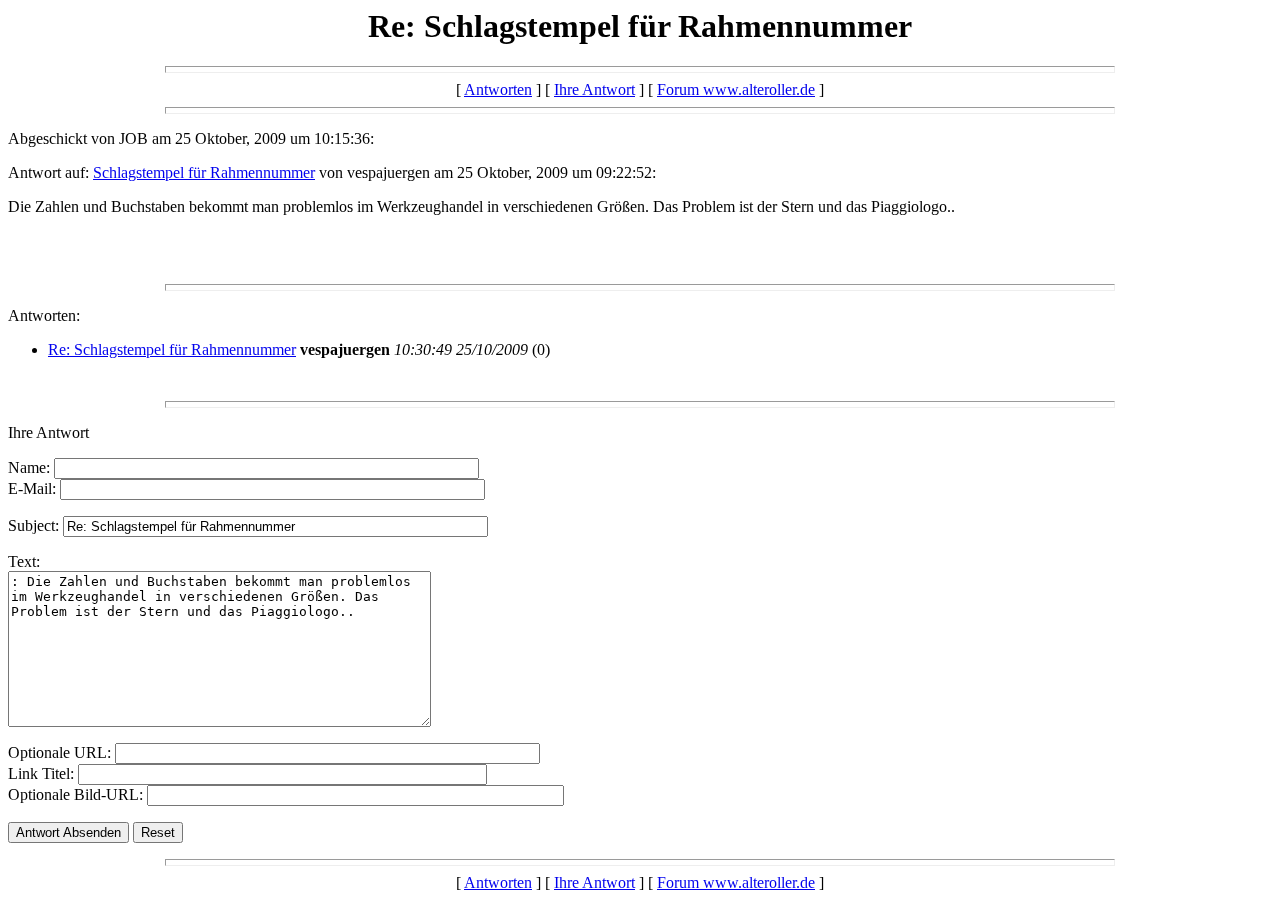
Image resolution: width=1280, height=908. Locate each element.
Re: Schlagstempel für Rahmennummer (172, 349)
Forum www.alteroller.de (736, 89)
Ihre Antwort (594, 89)
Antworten (498, 89)
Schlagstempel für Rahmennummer (204, 172)
